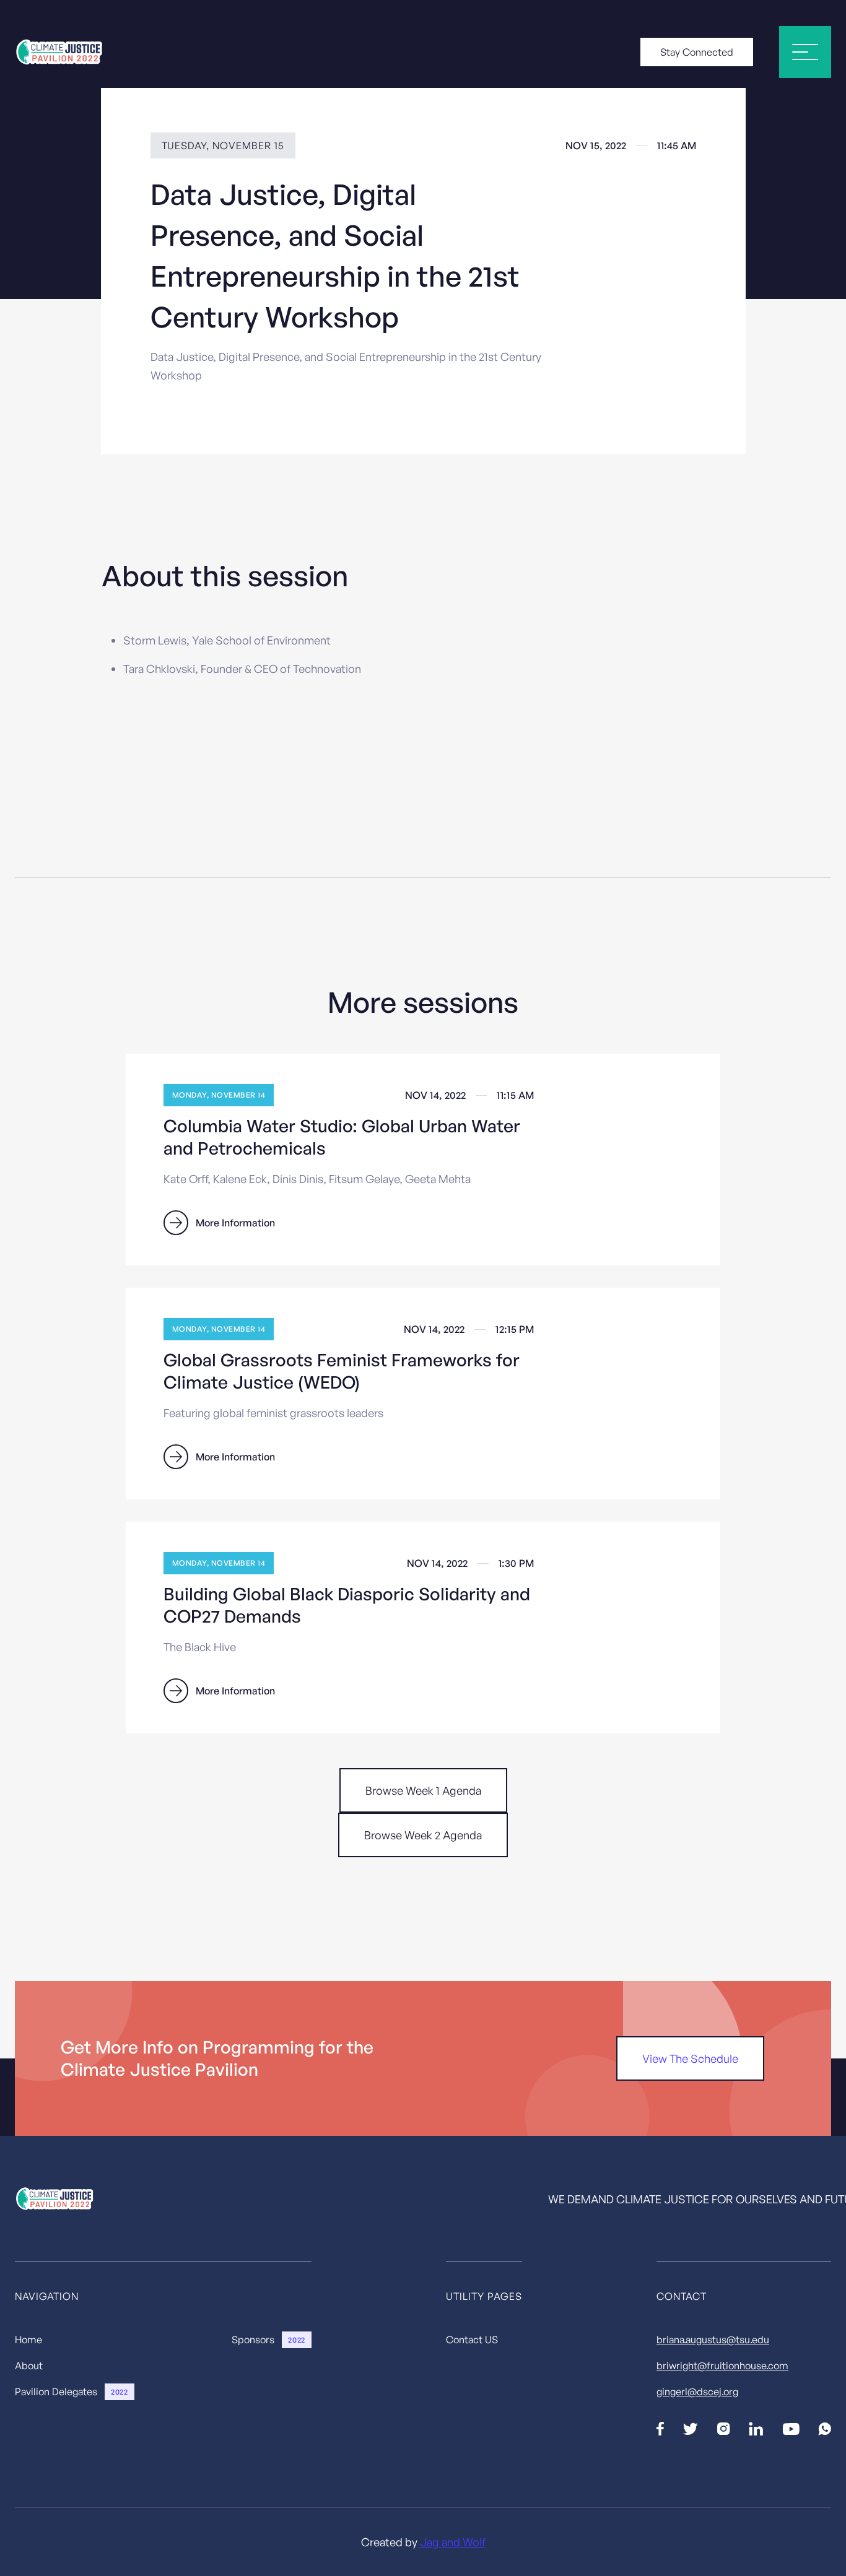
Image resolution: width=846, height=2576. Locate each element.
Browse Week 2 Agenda (423, 1835)
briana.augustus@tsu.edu (713, 2340)
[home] (60, 52)
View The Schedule (690, 2058)
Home (28, 2340)
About (29, 2366)
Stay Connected (697, 52)
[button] (805, 52)
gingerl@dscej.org (697, 2392)
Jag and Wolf (453, 2542)
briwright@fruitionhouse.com (722, 2366)
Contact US (472, 2340)
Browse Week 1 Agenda (423, 1790)
